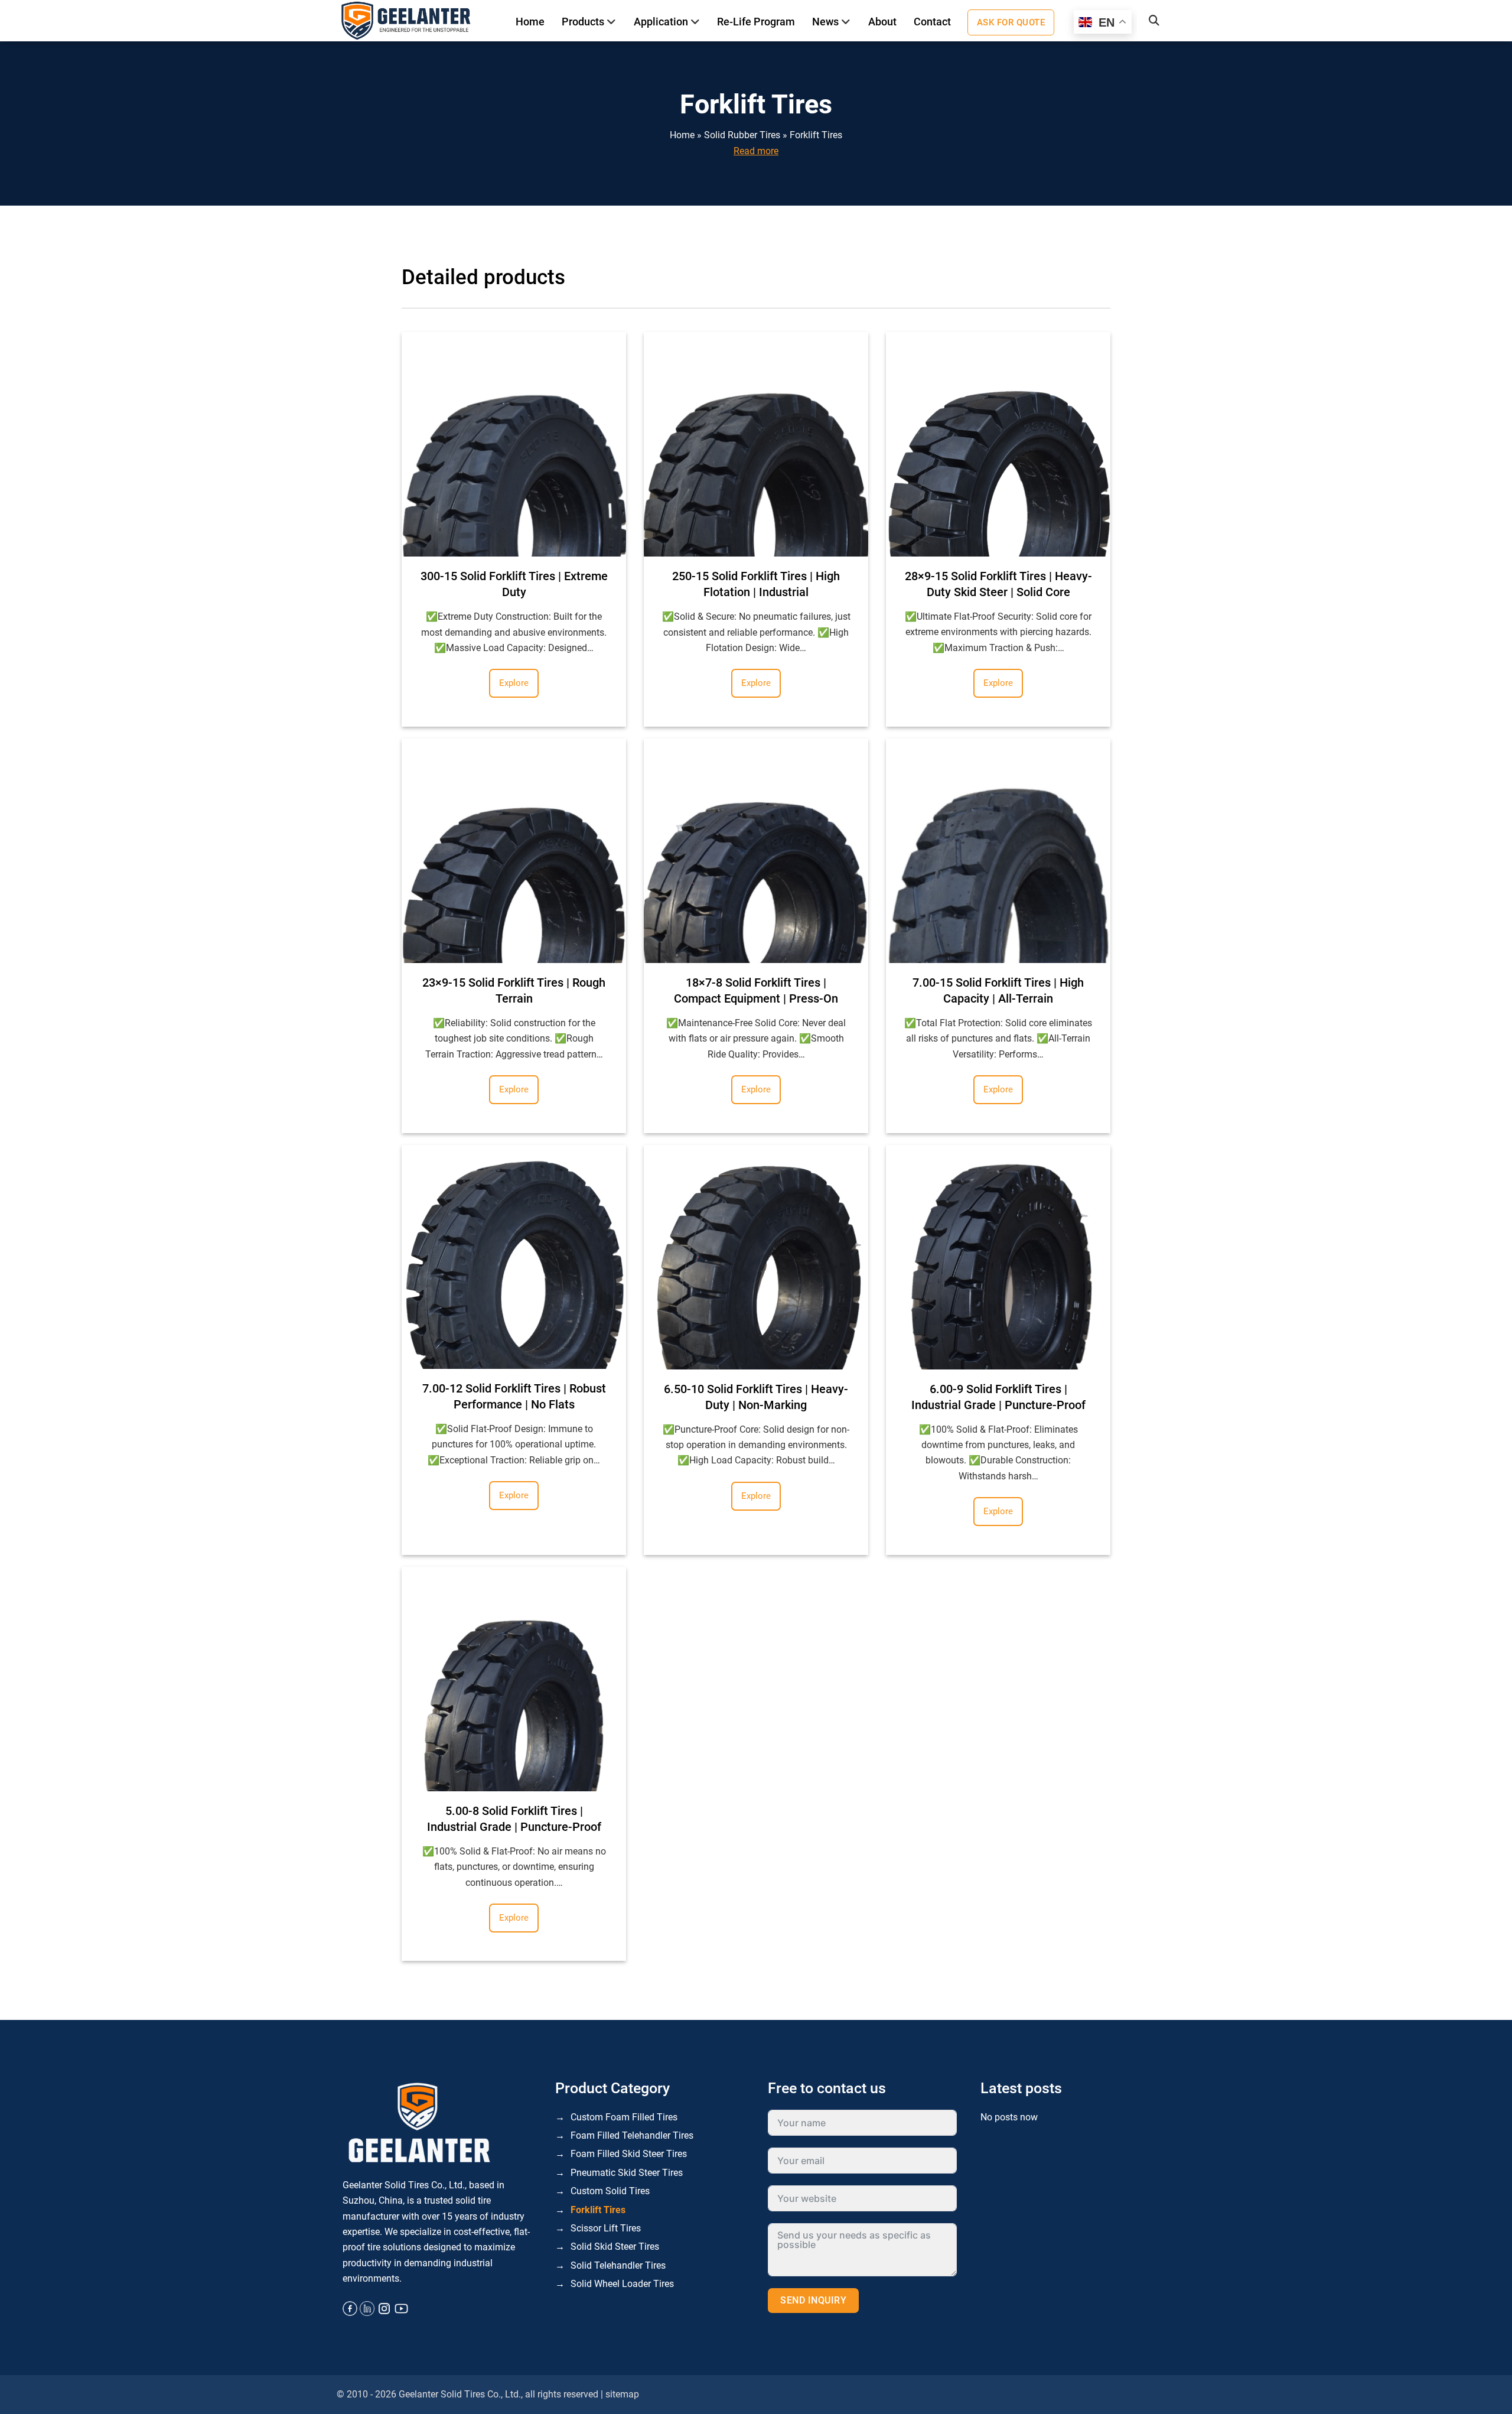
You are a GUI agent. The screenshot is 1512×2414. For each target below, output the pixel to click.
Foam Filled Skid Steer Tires (629, 2154)
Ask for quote (1011, 22)
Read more (756, 151)
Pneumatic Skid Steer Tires (627, 2173)
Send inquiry (813, 2300)
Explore (514, 683)
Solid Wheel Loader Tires (622, 2284)
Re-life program (756, 22)
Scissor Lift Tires (606, 2228)
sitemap (622, 2394)
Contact (932, 22)
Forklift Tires (816, 135)
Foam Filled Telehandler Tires (632, 2135)
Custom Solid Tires (610, 2191)
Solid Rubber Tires (742, 135)
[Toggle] (612, 22)
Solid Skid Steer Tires (615, 2247)
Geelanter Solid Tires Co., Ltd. (460, 2394)
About (882, 22)
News (825, 22)
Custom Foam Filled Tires (624, 2117)
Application (661, 22)
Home (530, 22)
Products (583, 22)
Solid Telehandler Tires (618, 2265)
